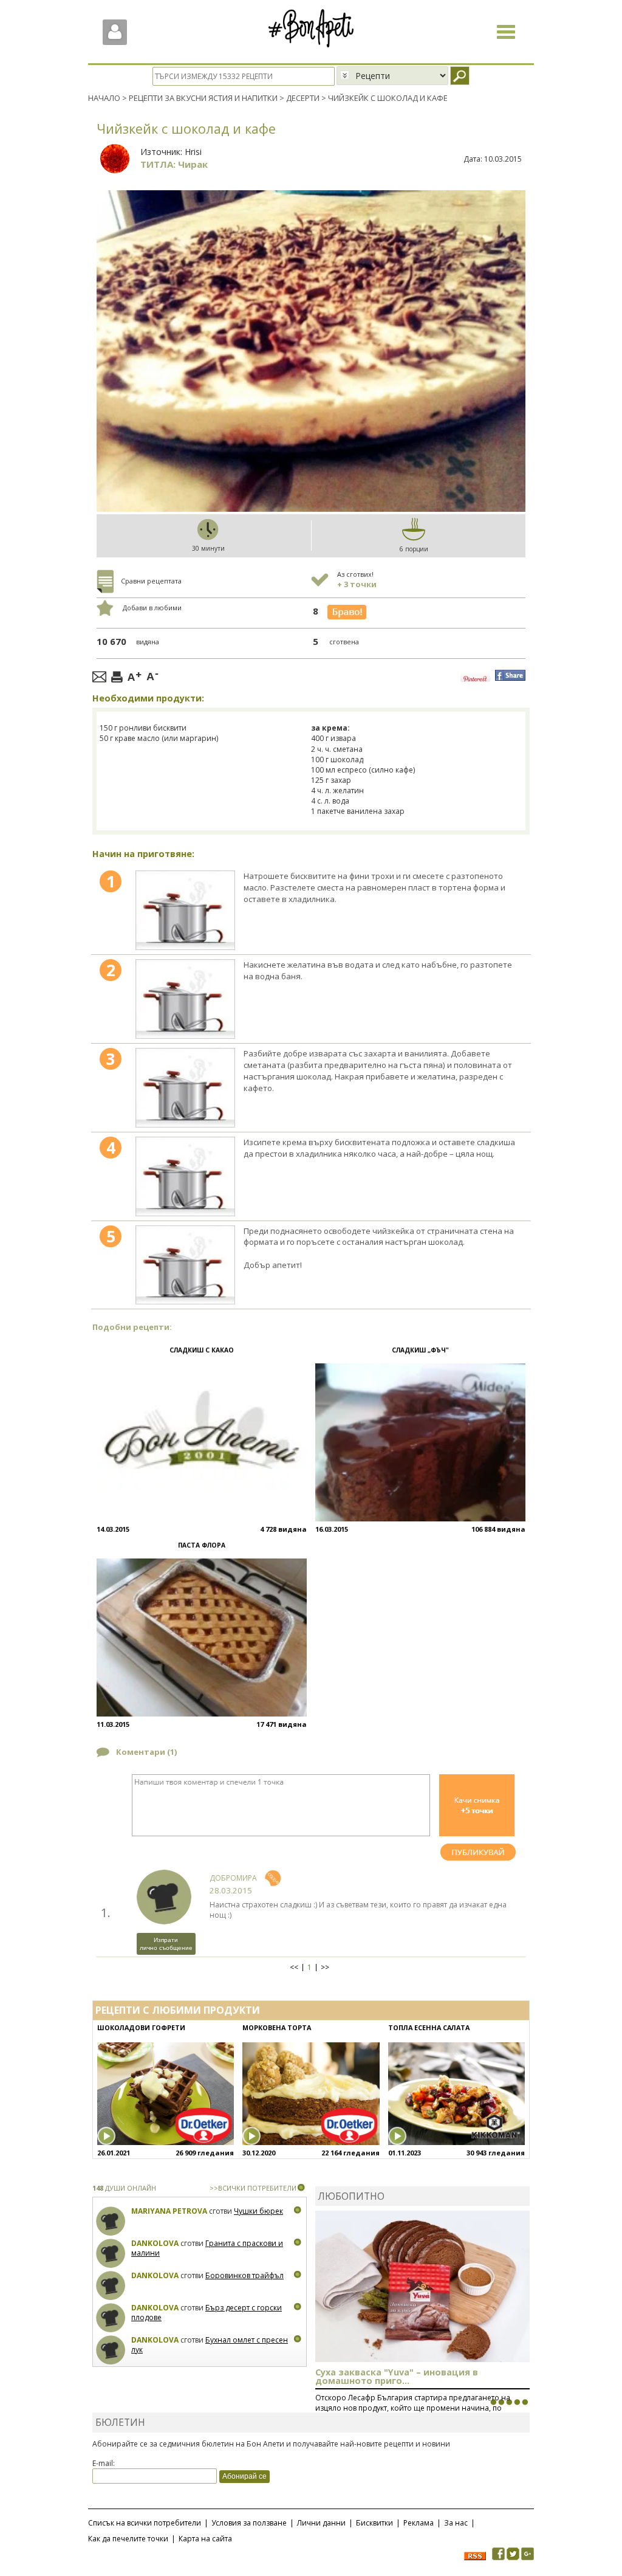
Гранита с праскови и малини (207, 2248)
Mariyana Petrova (169, 2211)
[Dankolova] (111, 2254)
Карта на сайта (205, 2539)
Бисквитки (374, 2523)
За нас (456, 2523)
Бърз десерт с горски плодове (207, 2313)
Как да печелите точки (128, 2539)
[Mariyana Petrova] (111, 2221)
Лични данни (321, 2523)
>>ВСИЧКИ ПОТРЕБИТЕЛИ (253, 2188)
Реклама (419, 2523)
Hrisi (193, 152)
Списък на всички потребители (145, 2523)
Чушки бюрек (258, 2211)
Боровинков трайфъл (244, 2275)
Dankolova (155, 2243)
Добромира (233, 1878)
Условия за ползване (249, 2523)
